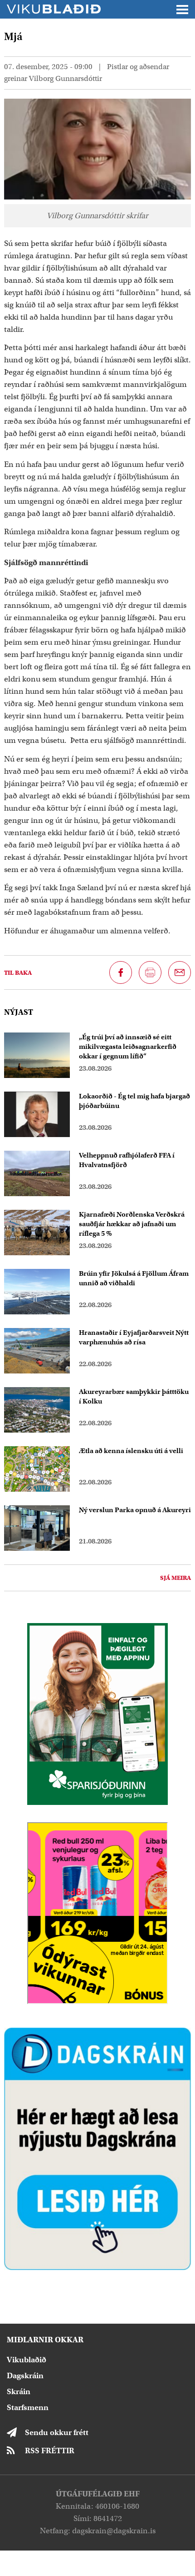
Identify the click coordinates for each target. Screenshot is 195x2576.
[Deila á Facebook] (121, 972)
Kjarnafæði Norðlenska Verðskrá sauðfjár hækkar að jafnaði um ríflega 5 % (132, 1224)
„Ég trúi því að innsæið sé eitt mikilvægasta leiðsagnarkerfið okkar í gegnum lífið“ (128, 1047)
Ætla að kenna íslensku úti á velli (131, 1451)
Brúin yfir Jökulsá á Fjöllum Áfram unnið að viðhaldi (134, 1278)
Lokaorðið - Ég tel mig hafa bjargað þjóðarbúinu (134, 1101)
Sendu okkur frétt (57, 2433)
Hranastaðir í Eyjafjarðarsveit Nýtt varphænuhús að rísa (134, 1337)
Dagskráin (25, 2376)
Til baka (18, 973)
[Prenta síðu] (150, 972)
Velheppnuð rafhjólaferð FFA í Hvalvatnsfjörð (127, 1160)
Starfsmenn (28, 2408)
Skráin (19, 2392)
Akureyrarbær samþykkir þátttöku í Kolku (134, 1396)
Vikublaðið (27, 2360)
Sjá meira (175, 1578)
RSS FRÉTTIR (50, 2451)
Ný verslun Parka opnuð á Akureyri (135, 1510)
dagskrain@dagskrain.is (114, 2531)
